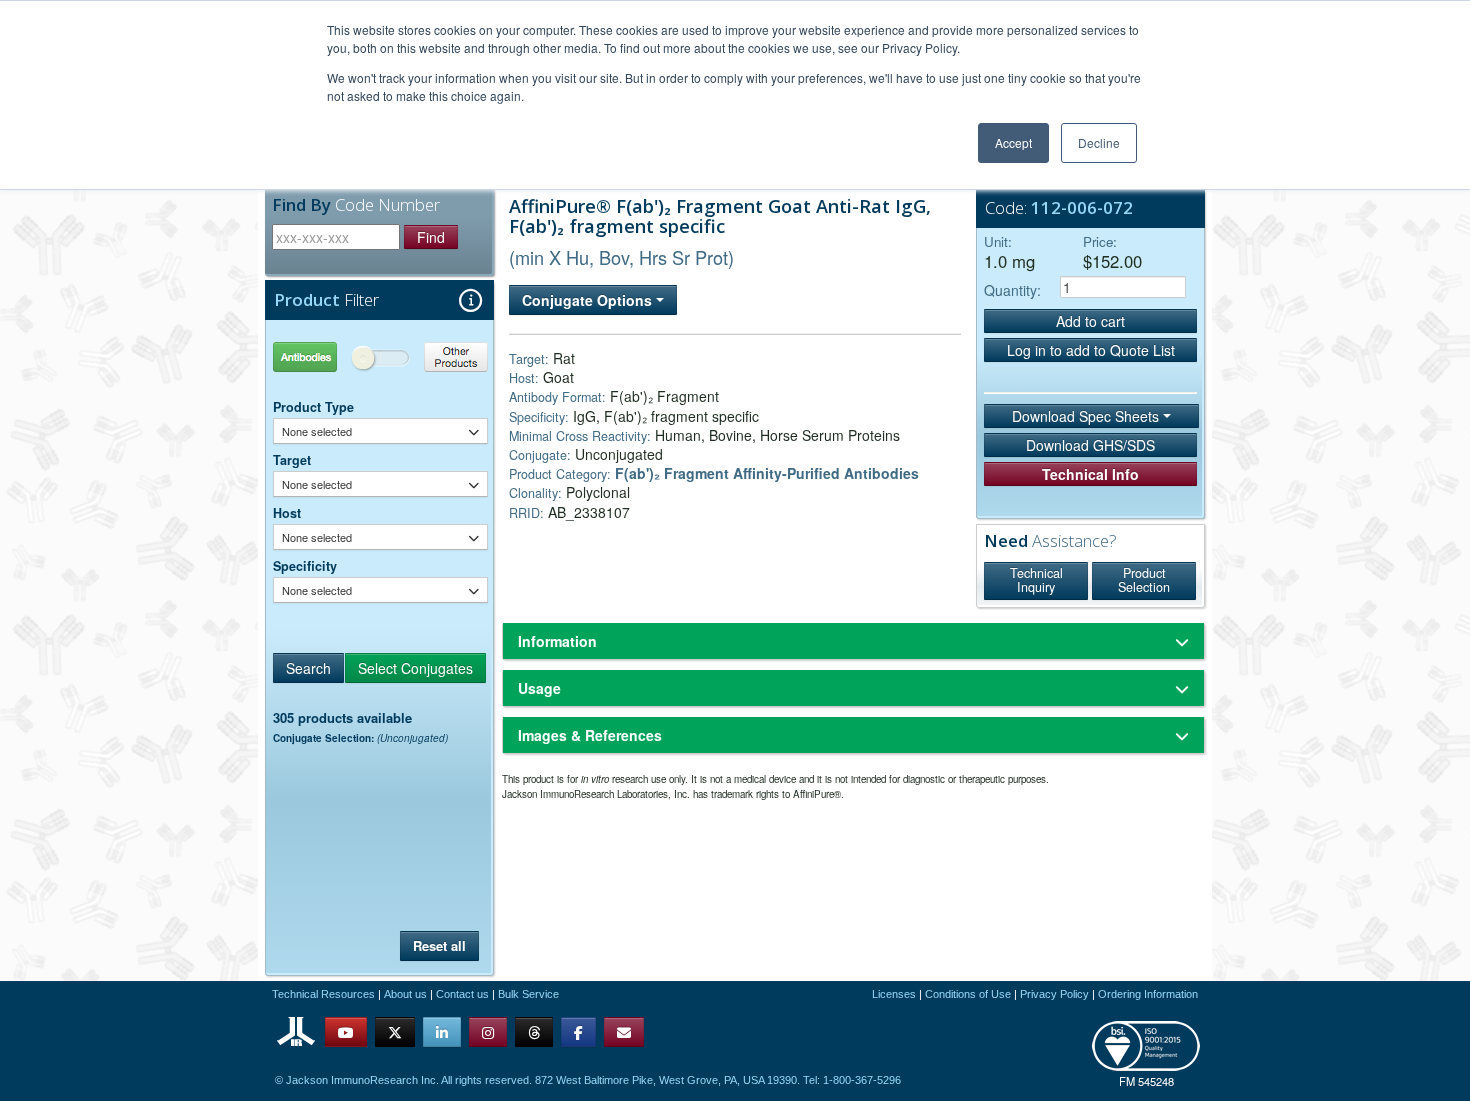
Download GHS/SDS (1090, 445)
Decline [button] (1099, 142)
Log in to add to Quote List (1091, 350)
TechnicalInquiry (1036, 580)
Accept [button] (1013, 142)
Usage (539, 688)
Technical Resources (323, 994)
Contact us (462, 994)
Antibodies (327, 356)
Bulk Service (528, 994)
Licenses (894, 994)
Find (431, 237)
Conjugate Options (589, 300)
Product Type (313, 407)
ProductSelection (1144, 580)
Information (557, 641)
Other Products (434, 356)
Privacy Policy (1054, 994)
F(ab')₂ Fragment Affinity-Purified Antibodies (767, 473)
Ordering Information (1148, 994)
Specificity (305, 566)
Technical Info (1090, 474)
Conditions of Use (968, 994)
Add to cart (1090, 321)
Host (287, 513)
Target (292, 460)
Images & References (590, 735)
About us (405, 994)
